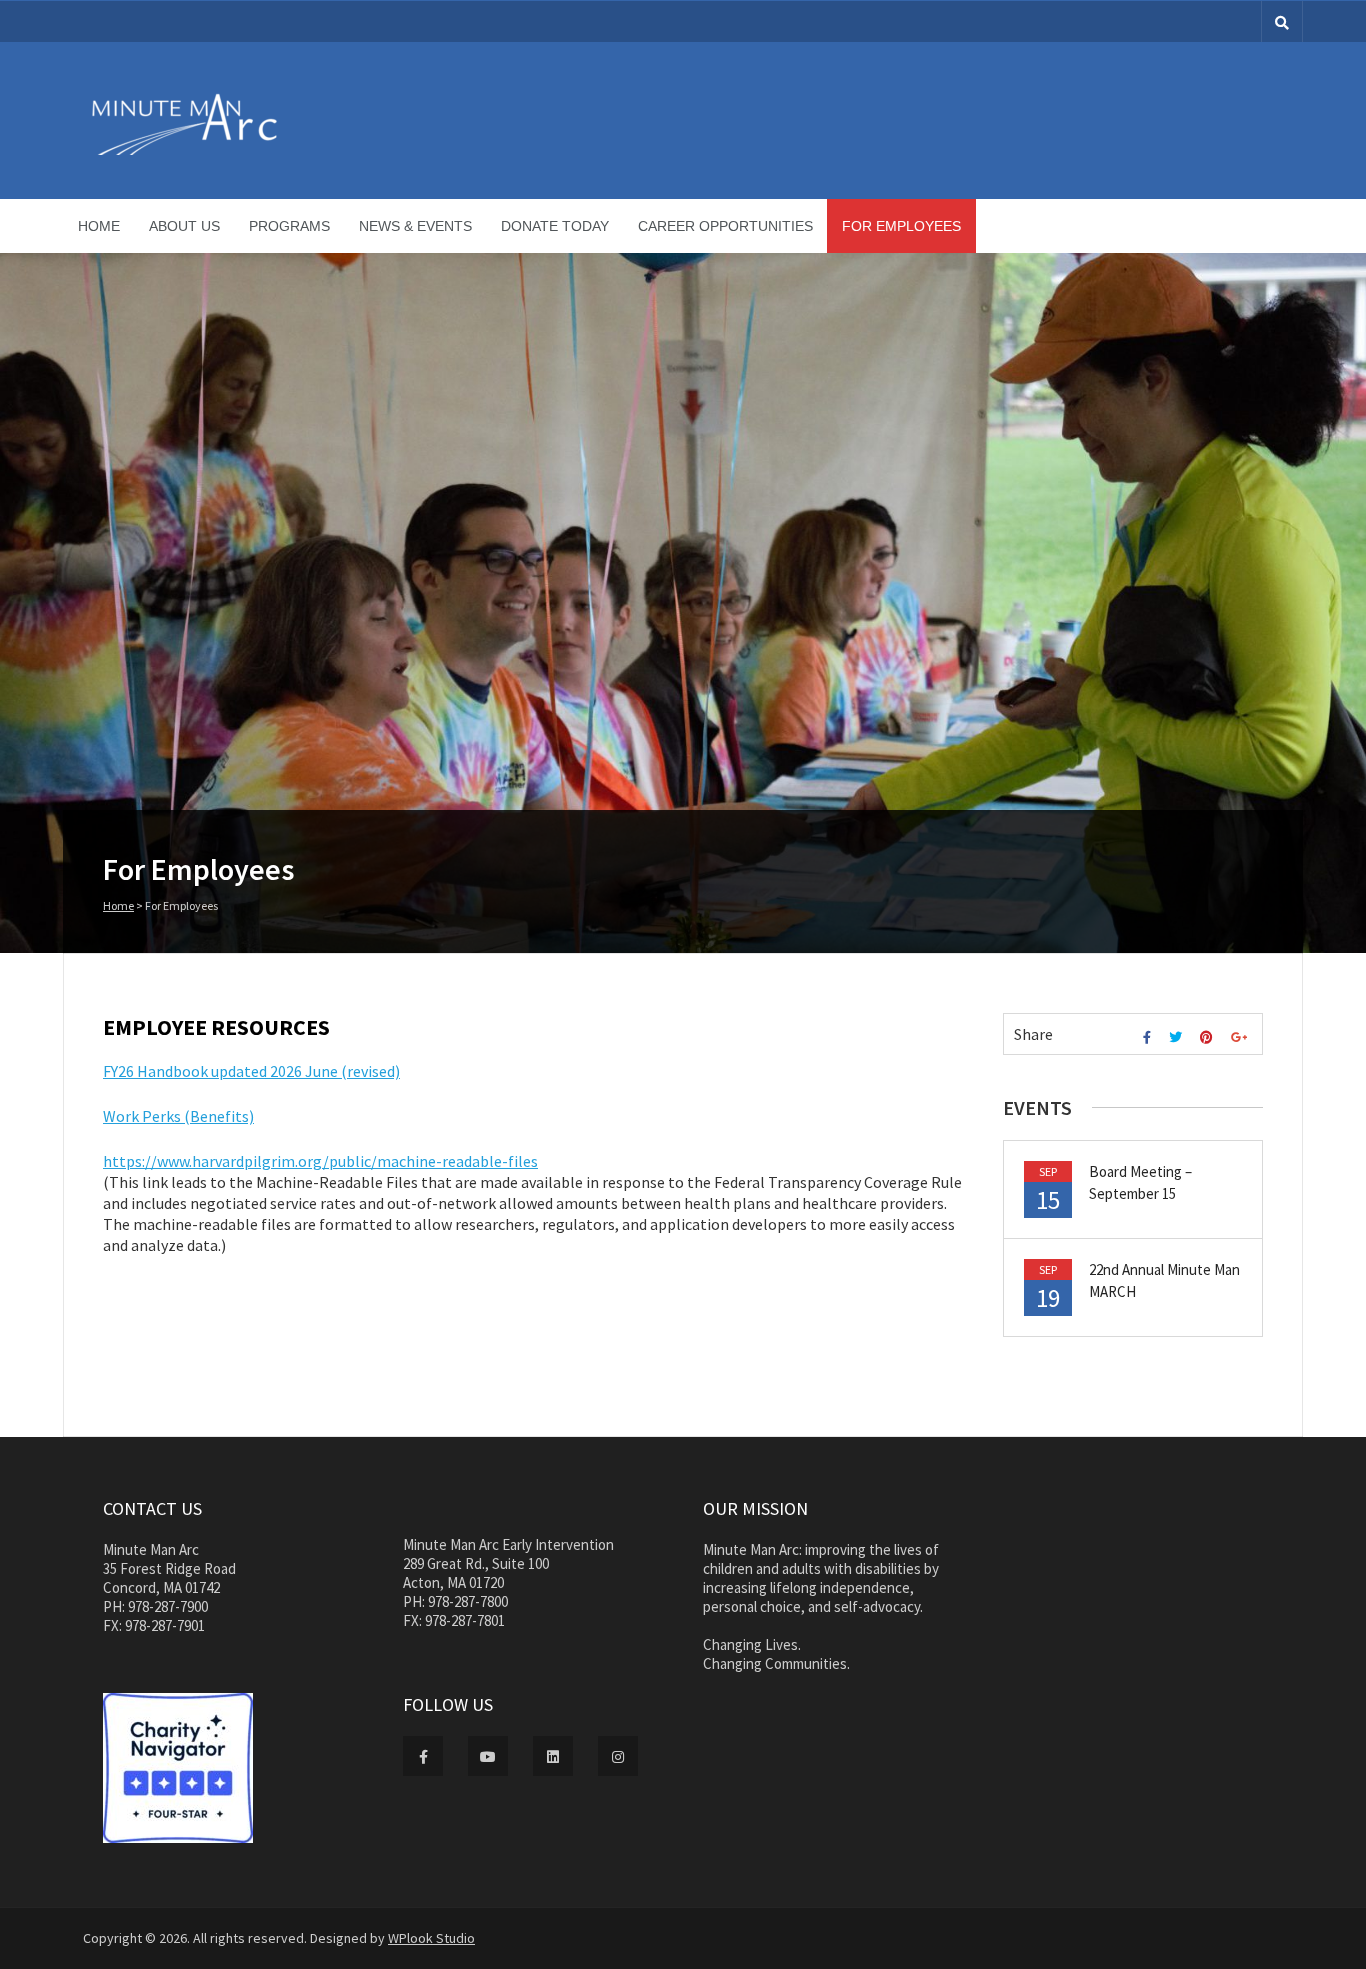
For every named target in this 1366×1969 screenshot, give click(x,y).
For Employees (901, 226)
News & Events (415, 226)
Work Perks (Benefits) (178, 1116)
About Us (184, 226)
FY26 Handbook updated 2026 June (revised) (251, 1071)
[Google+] (1241, 1037)
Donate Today (555, 226)
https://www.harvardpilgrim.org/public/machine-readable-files (320, 1161)
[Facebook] (1149, 1037)
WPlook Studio (431, 1938)
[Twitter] (1178, 1037)
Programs (289, 226)
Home (99, 226)
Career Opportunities (725, 226)
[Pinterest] (1209, 1037)
